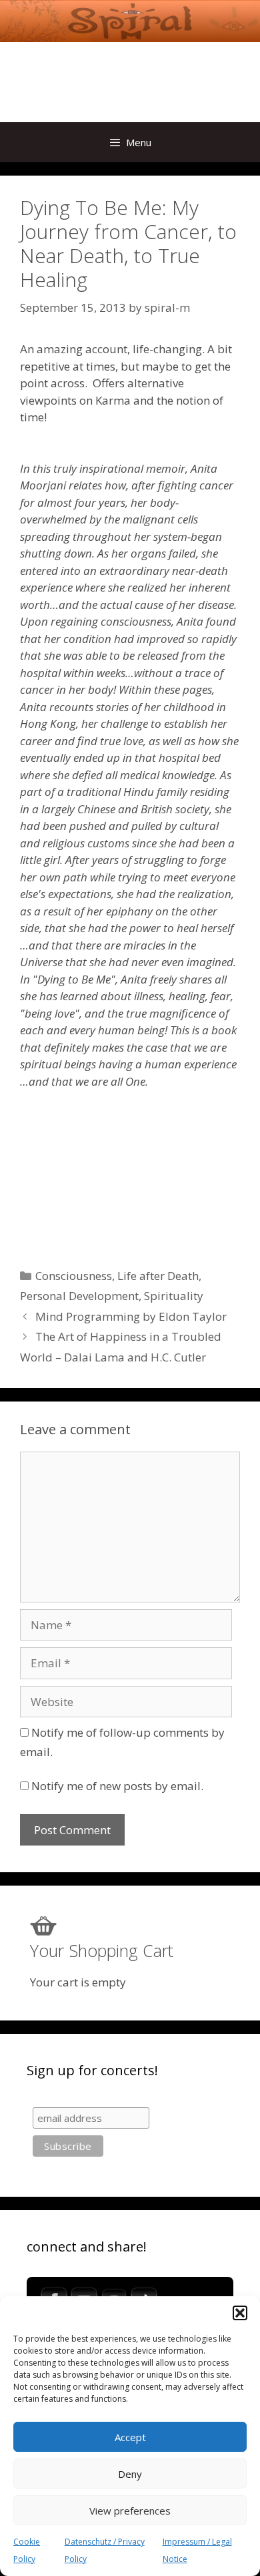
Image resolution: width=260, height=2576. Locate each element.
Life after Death (158, 1276)
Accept (130, 2437)
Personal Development (79, 1296)
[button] (240, 2313)
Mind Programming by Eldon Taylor (131, 1316)
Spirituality (174, 1296)
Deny (130, 2474)
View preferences (130, 2511)
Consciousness (74, 1276)
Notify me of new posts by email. (117, 1786)
